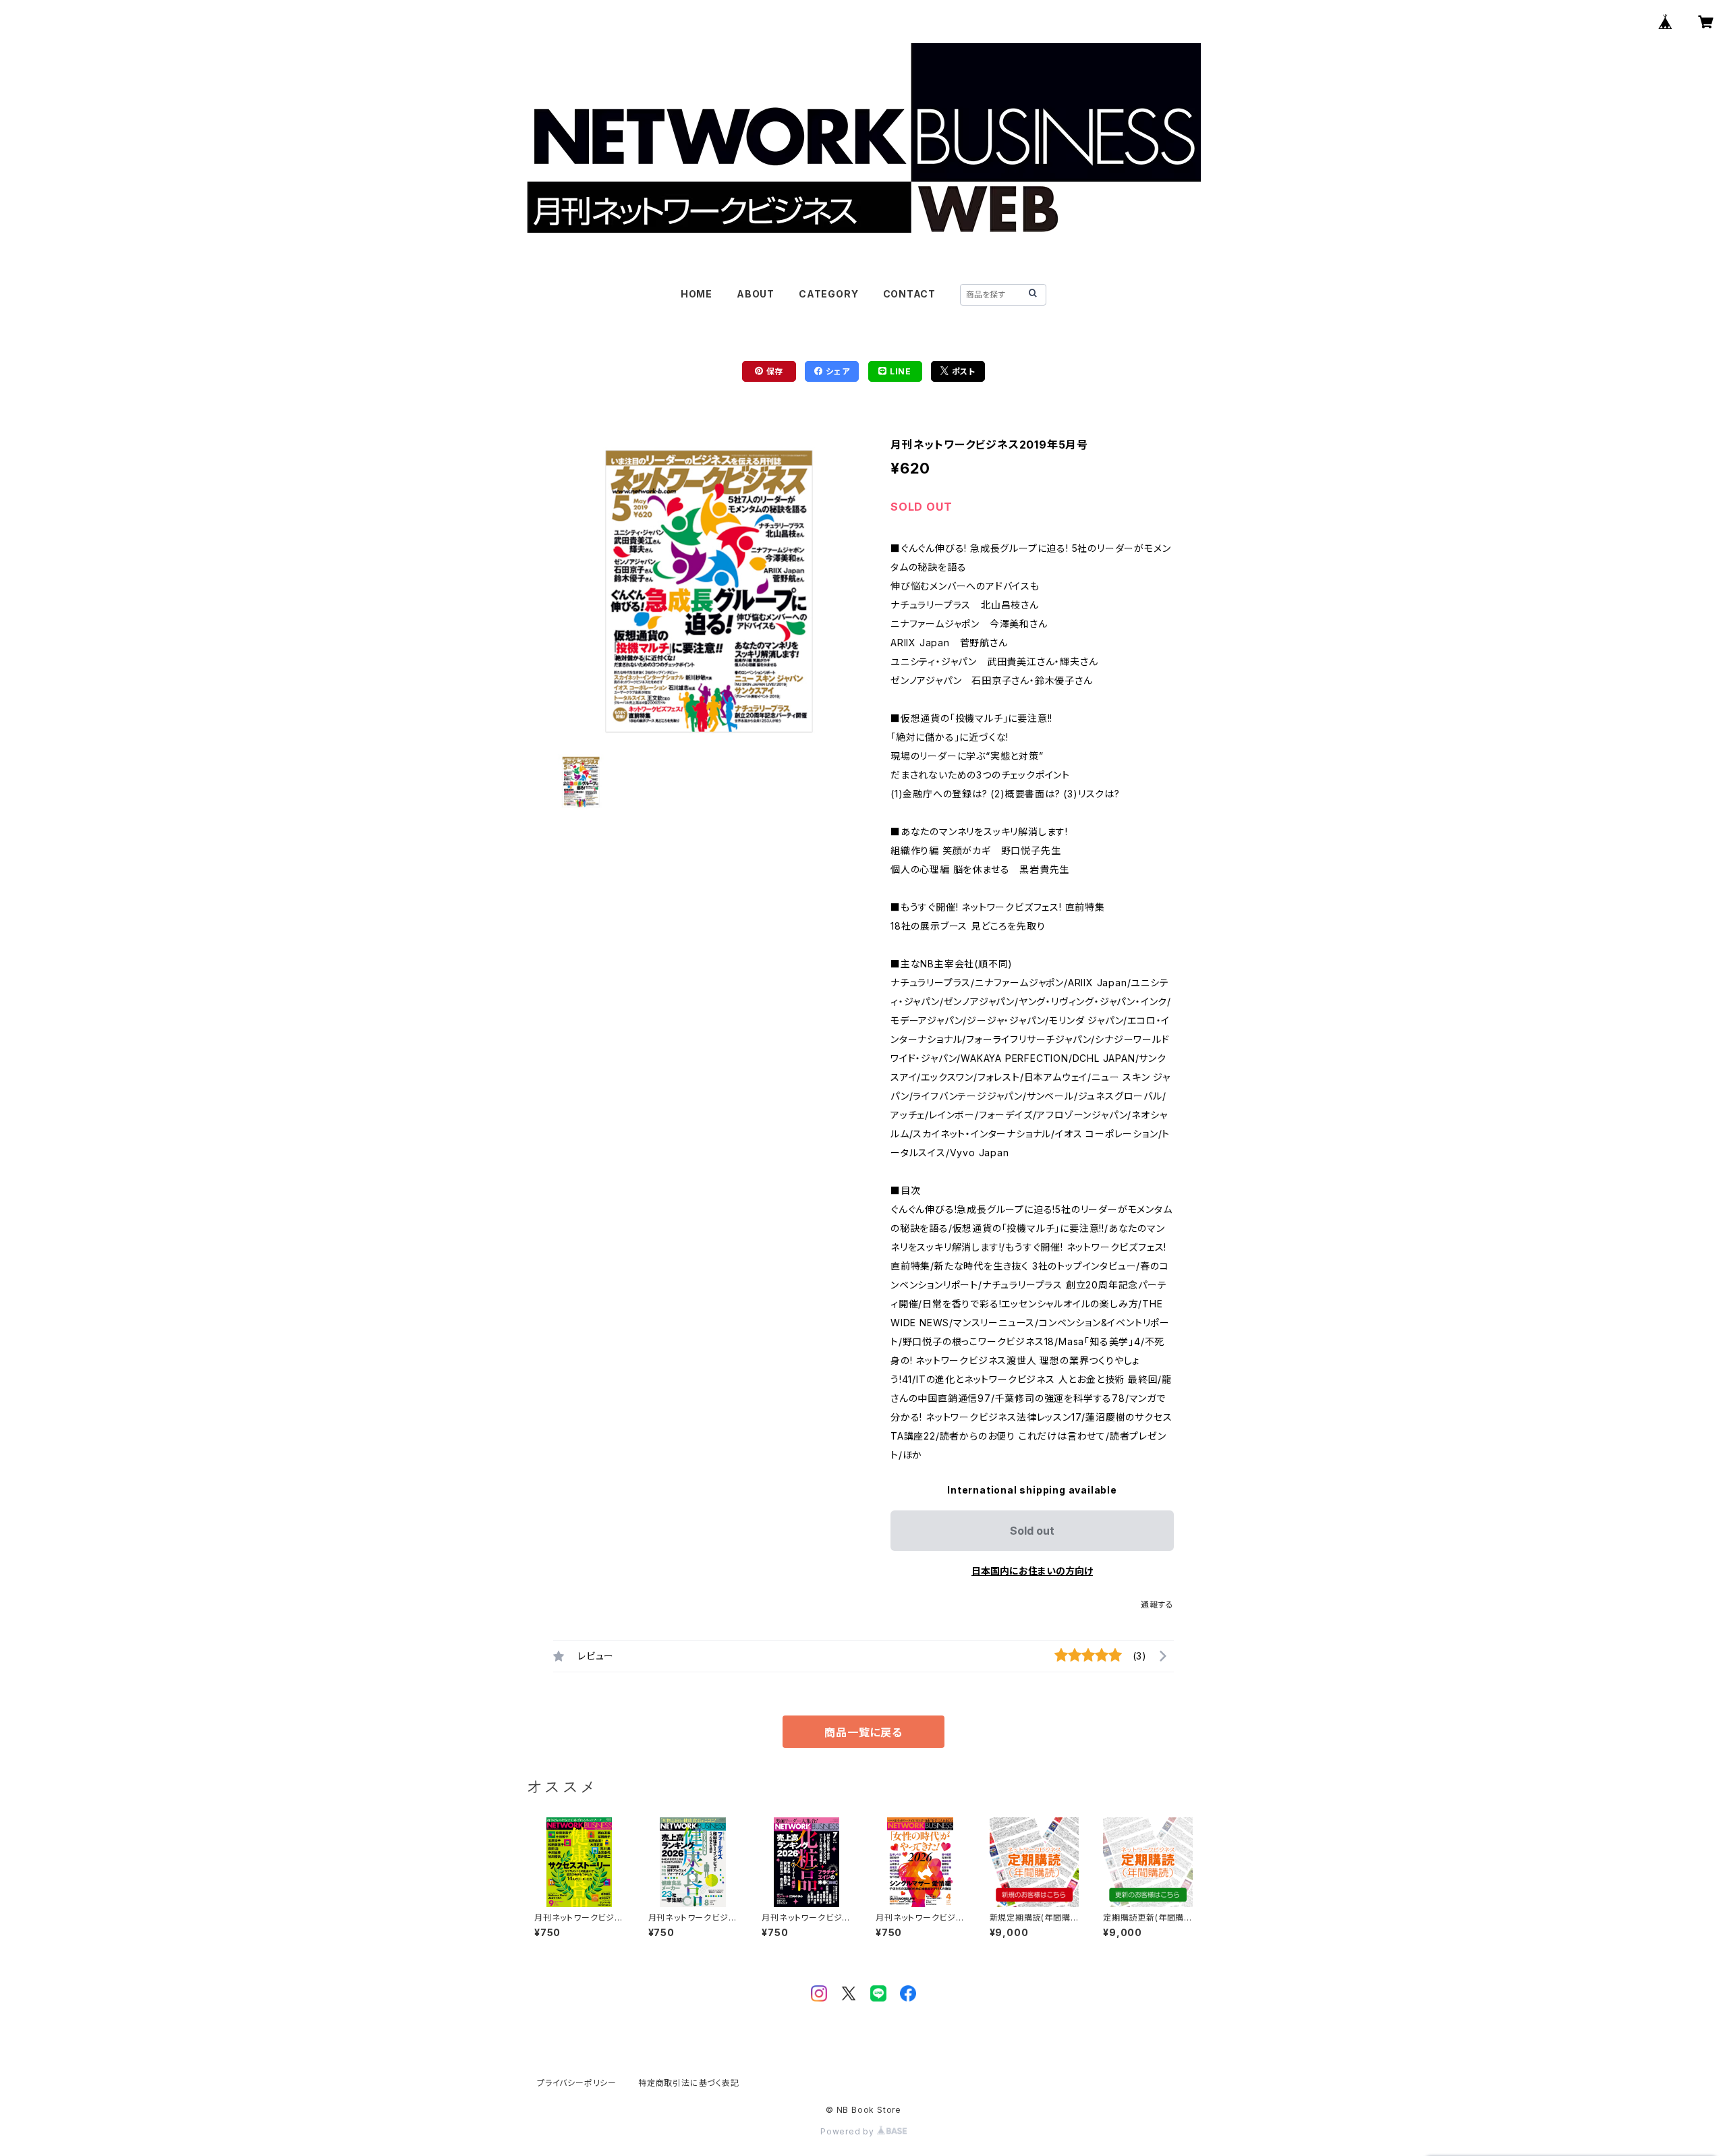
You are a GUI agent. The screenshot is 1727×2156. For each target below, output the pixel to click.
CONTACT (910, 294)
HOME (697, 294)
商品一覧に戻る (863, 1732)
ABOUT (756, 294)
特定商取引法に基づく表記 (689, 2083)
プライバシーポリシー (577, 2083)
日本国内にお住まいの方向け (1032, 1571)
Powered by (849, 2131)
